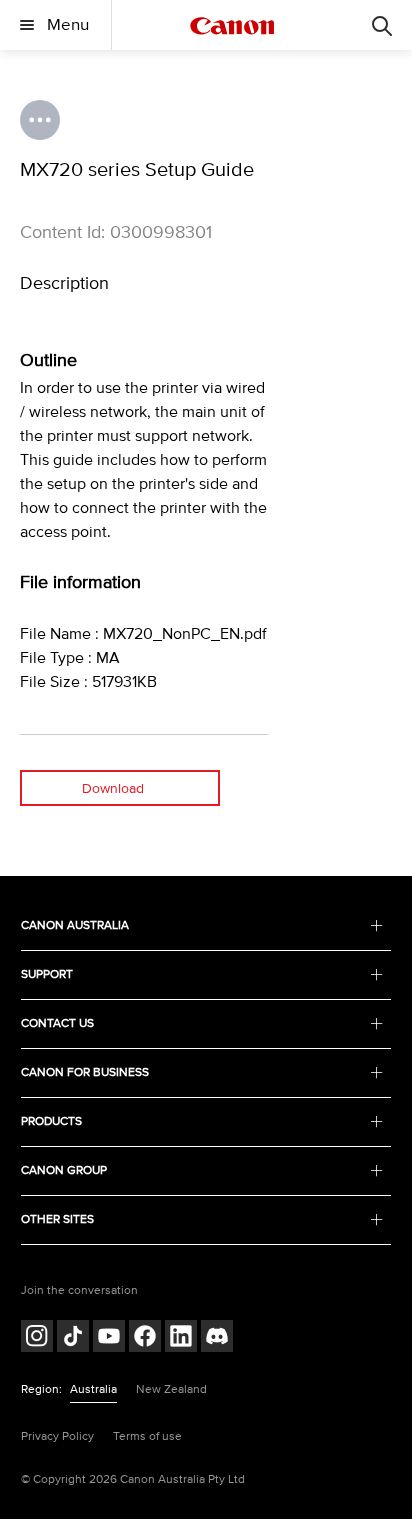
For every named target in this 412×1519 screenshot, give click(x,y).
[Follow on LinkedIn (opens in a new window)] (181, 1338)
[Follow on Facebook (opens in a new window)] (145, 1338)
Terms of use (147, 1436)
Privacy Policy (57, 1436)
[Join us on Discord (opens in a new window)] (217, 1338)
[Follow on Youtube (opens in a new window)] (109, 1338)
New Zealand (171, 1389)
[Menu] (382, 25)
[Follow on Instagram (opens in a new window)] (37, 1338)
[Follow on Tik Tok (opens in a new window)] (73, 1338)
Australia (93, 1389)
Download (113, 788)
